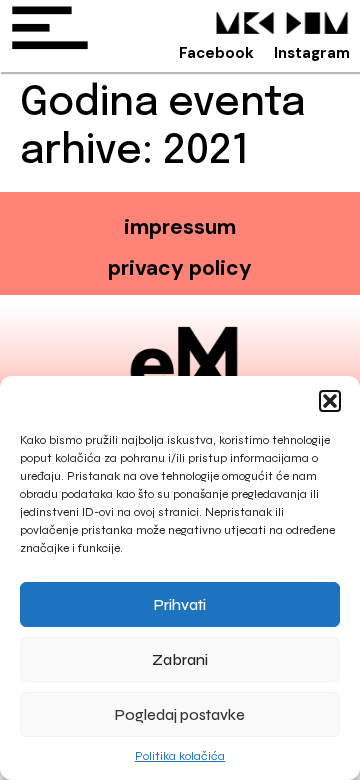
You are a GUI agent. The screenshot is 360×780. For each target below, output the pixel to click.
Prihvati (180, 605)
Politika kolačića (180, 756)
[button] (330, 401)
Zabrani (180, 660)
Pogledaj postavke (180, 715)
